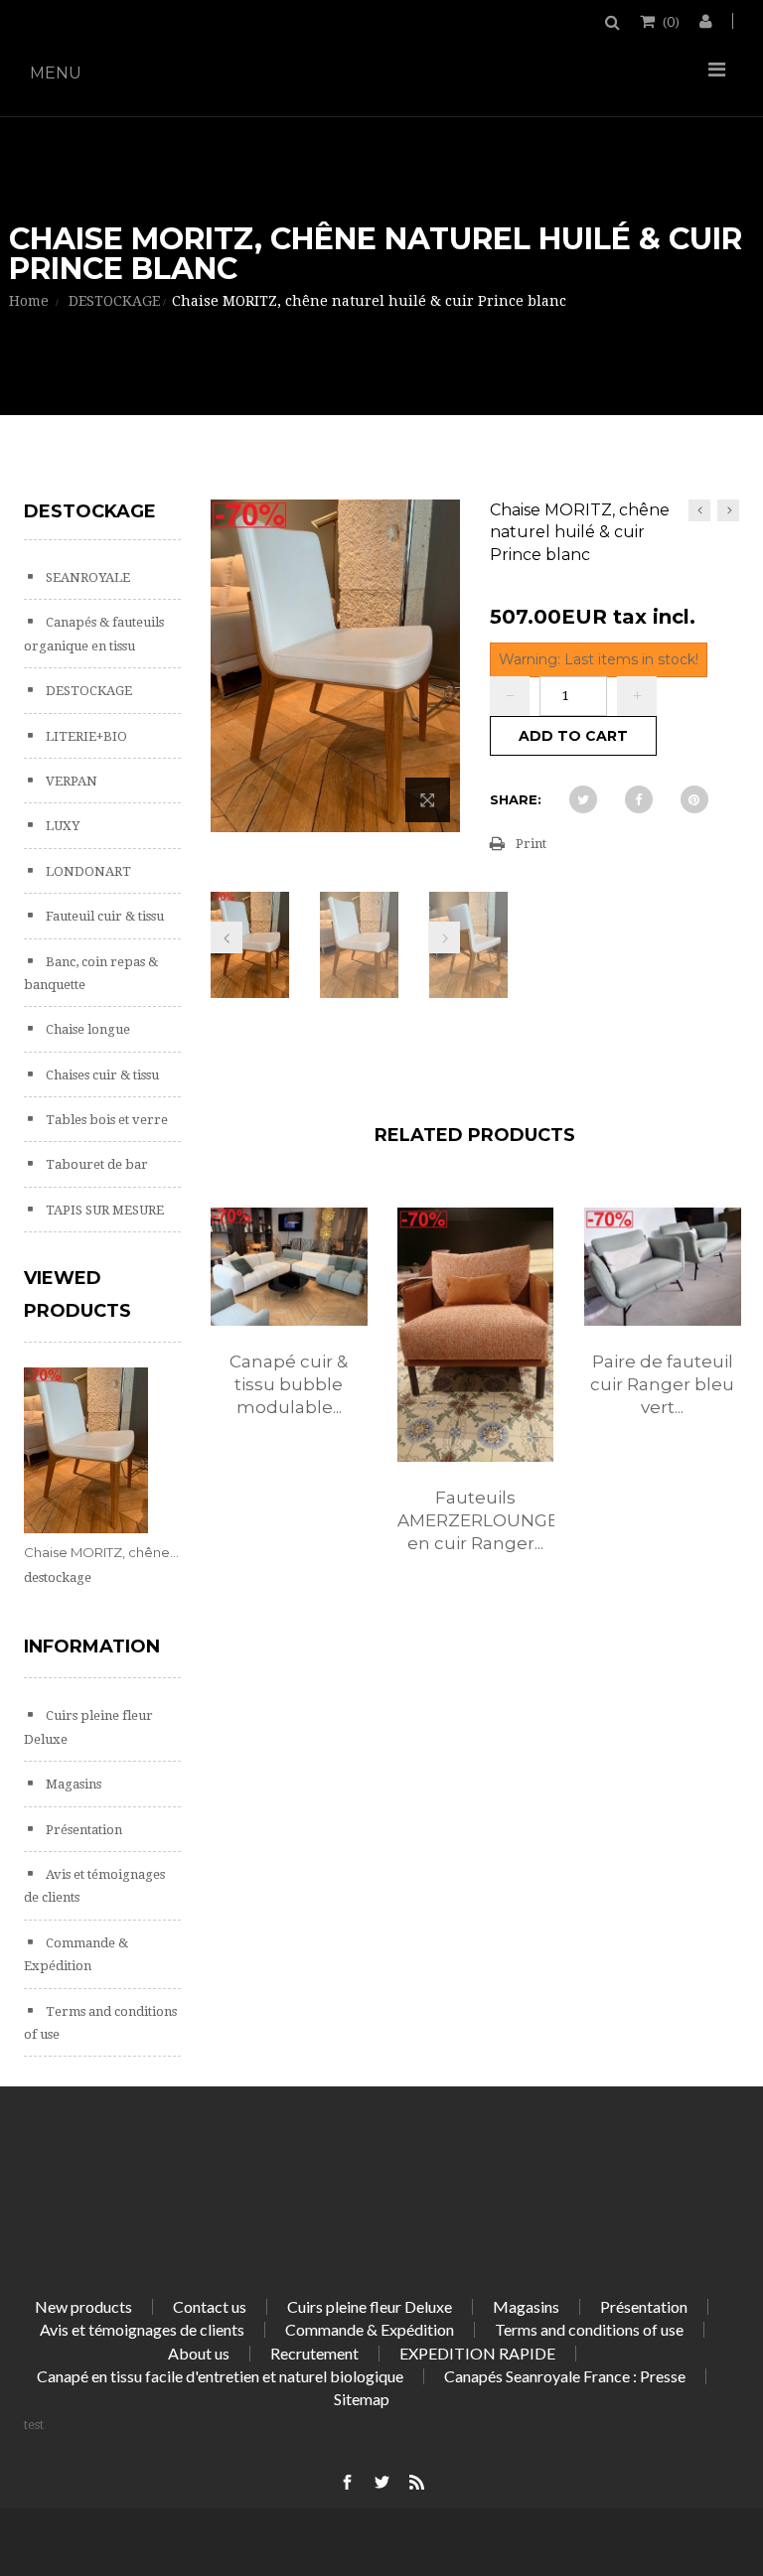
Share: (516, 799)
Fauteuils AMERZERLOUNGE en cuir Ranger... (476, 1520)
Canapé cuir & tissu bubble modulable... (289, 1384)
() (671, 21)
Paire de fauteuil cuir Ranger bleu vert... (662, 1384)
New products (83, 2306)
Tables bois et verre (105, 1120)
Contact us (210, 2306)
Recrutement (314, 2353)
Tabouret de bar (95, 1164)
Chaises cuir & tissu (101, 1075)
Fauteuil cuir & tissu (103, 916)
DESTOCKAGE (87, 691)
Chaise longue (86, 1029)
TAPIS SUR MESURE (103, 1210)
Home (29, 301)
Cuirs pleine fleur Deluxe (370, 2306)
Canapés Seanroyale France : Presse (565, 2376)
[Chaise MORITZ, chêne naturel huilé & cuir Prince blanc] (250, 945)
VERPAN (70, 781)
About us (199, 2353)
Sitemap (362, 2399)
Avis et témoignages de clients (142, 2329)
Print (531, 844)
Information (92, 1646)
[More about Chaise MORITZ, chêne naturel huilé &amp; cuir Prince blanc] (86, 1450)
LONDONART (87, 871)
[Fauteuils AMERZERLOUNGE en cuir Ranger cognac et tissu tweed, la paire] (476, 1334)
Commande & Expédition (370, 2329)
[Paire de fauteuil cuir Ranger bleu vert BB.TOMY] (663, 1267)
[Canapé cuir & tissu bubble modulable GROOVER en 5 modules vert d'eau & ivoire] (289, 1267)
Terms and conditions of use (589, 2329)
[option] (289, 1333)
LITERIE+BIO (85, 736)
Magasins (72, 1784)
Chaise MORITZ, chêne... (101, 1552)
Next (444, 937)
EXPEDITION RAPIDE (477, 2353)
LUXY (61, 826)
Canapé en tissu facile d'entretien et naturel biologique (220, 2376)
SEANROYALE (86, 577)
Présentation (82, 1830)
